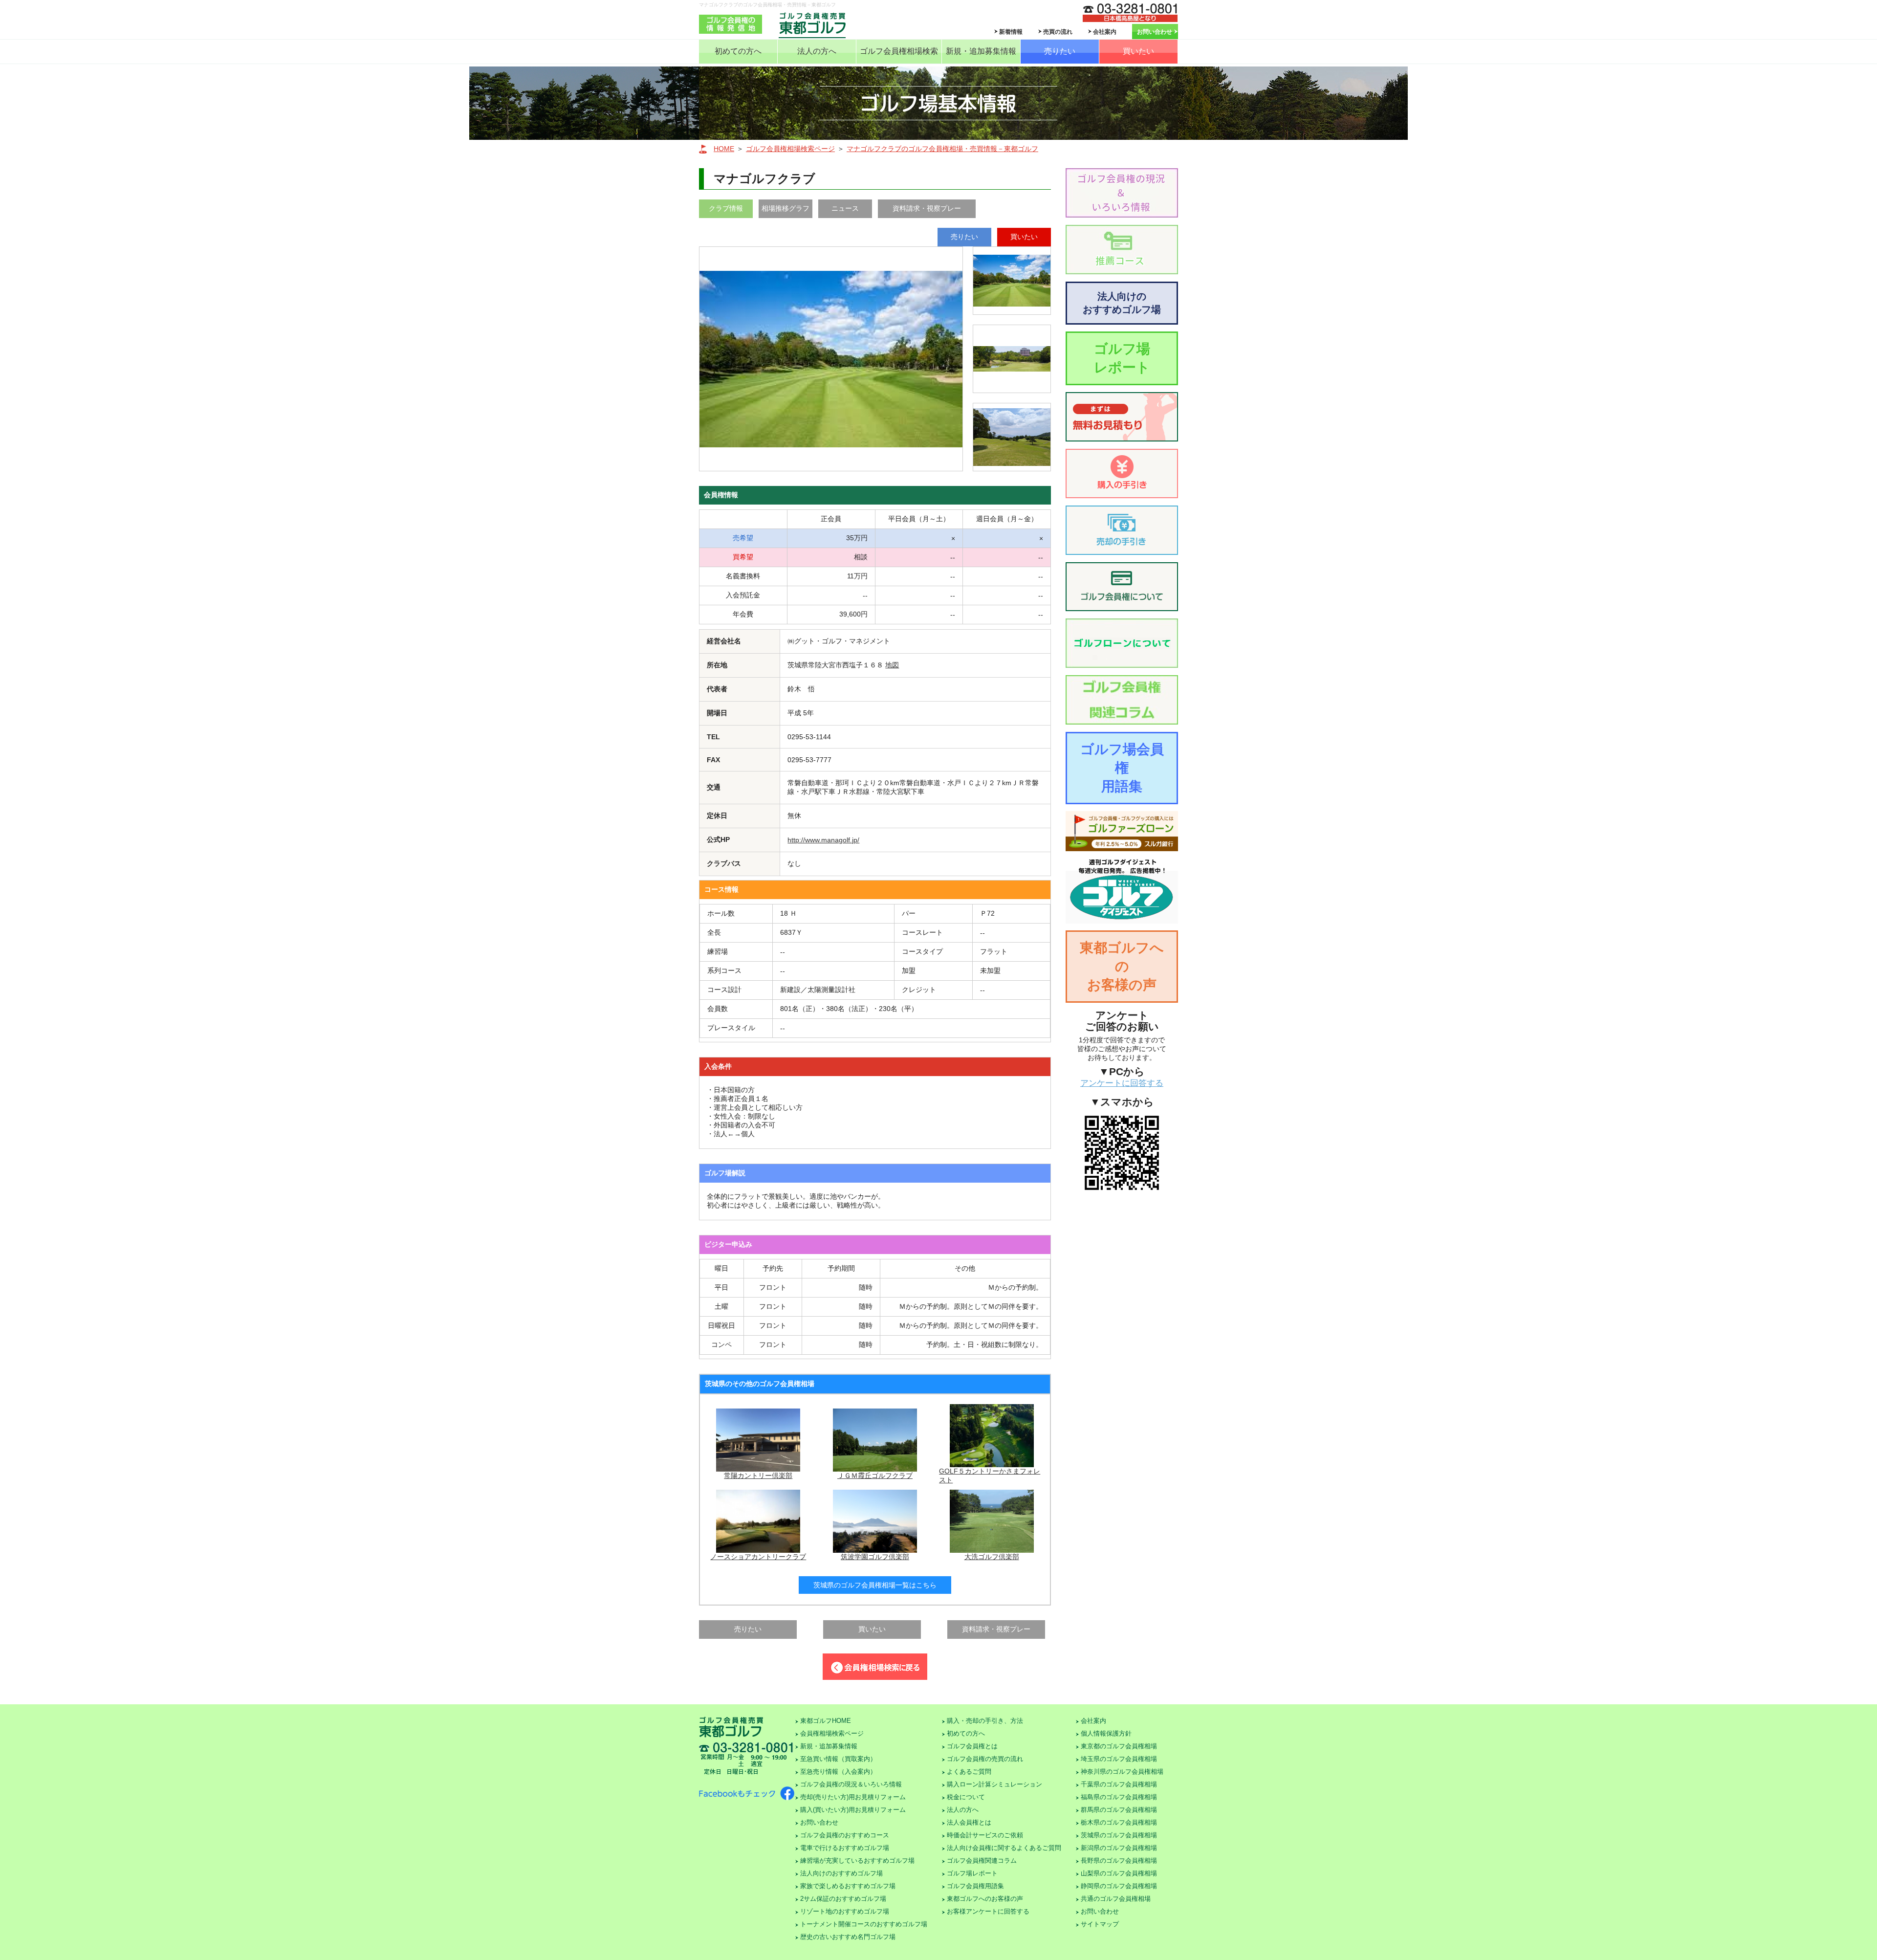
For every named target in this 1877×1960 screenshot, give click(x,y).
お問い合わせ (1155, 32)
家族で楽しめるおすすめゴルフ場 (848, 1886)
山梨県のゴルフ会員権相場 (1119, 1873)
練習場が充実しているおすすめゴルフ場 (857, 1861)
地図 (892, 665)
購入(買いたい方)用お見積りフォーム (853, 1810)
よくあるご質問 (969, 1772)
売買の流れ (1058, 32)
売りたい (1060, 51)
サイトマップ (1100, 1924)
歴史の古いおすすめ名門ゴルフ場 (848, 1937)
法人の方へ (817, 51)
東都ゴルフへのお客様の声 (1122, 966)
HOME (724, 149)
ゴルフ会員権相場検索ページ (790, 149)
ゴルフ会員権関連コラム (982, 1861)
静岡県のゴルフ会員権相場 (1119, 1886)
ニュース (845, 208)
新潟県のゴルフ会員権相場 (1119, 1848)
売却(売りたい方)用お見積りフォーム (853, 1797)
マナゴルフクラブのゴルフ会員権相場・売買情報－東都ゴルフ (942, 149)
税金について (966, 1797)
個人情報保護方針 (1106, 1733)
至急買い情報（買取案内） (838, 1759)
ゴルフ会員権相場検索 (899, 51)
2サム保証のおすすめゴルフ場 (843, 1899)
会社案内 (1105, 32)
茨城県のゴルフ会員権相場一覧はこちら (875, 1585)
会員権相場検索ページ (832, 1733)
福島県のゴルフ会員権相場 (1119, 1797)
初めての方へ (738, 51)
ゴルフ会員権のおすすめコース (845, 1835)
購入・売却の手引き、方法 (985, 1721)
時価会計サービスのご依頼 (985, 1835)
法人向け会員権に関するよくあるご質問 (1004, 1848)
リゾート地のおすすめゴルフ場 (845, 1911)
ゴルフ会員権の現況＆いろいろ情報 (851, 1784)
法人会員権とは (969, 1822)
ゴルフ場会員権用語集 (1122, 768)
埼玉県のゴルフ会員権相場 (1119, 1759)
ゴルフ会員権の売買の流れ (985, 1759)
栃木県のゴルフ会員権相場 (1119, 1822)
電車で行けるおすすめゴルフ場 (845, 1848)
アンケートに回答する (1122, 1083)
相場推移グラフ (786, 208)
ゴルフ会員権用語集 (975, 1886)
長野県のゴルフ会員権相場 (1119, 1861)
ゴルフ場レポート (1122, 358)
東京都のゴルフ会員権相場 (1119, 1746)
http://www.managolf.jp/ (823, 840)
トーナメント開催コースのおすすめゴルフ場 (864, 1924)
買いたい (1138, 51)
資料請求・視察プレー (927, 208)
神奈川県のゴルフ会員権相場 (1122, 1772)
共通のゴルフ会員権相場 (1116, 1899)
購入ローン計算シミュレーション (994, 1784)
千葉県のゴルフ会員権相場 (1119, 1784)
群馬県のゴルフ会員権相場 (1119, 1810)
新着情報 (1011, 32)
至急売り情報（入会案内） (838, 1772)
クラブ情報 (726, 208)
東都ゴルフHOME (826, 1721)
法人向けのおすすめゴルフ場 (1122, 303)
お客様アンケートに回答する (988, 1911)
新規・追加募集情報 (981, 51)
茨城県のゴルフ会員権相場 (1119, 1835)
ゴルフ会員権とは (972, 1746)
